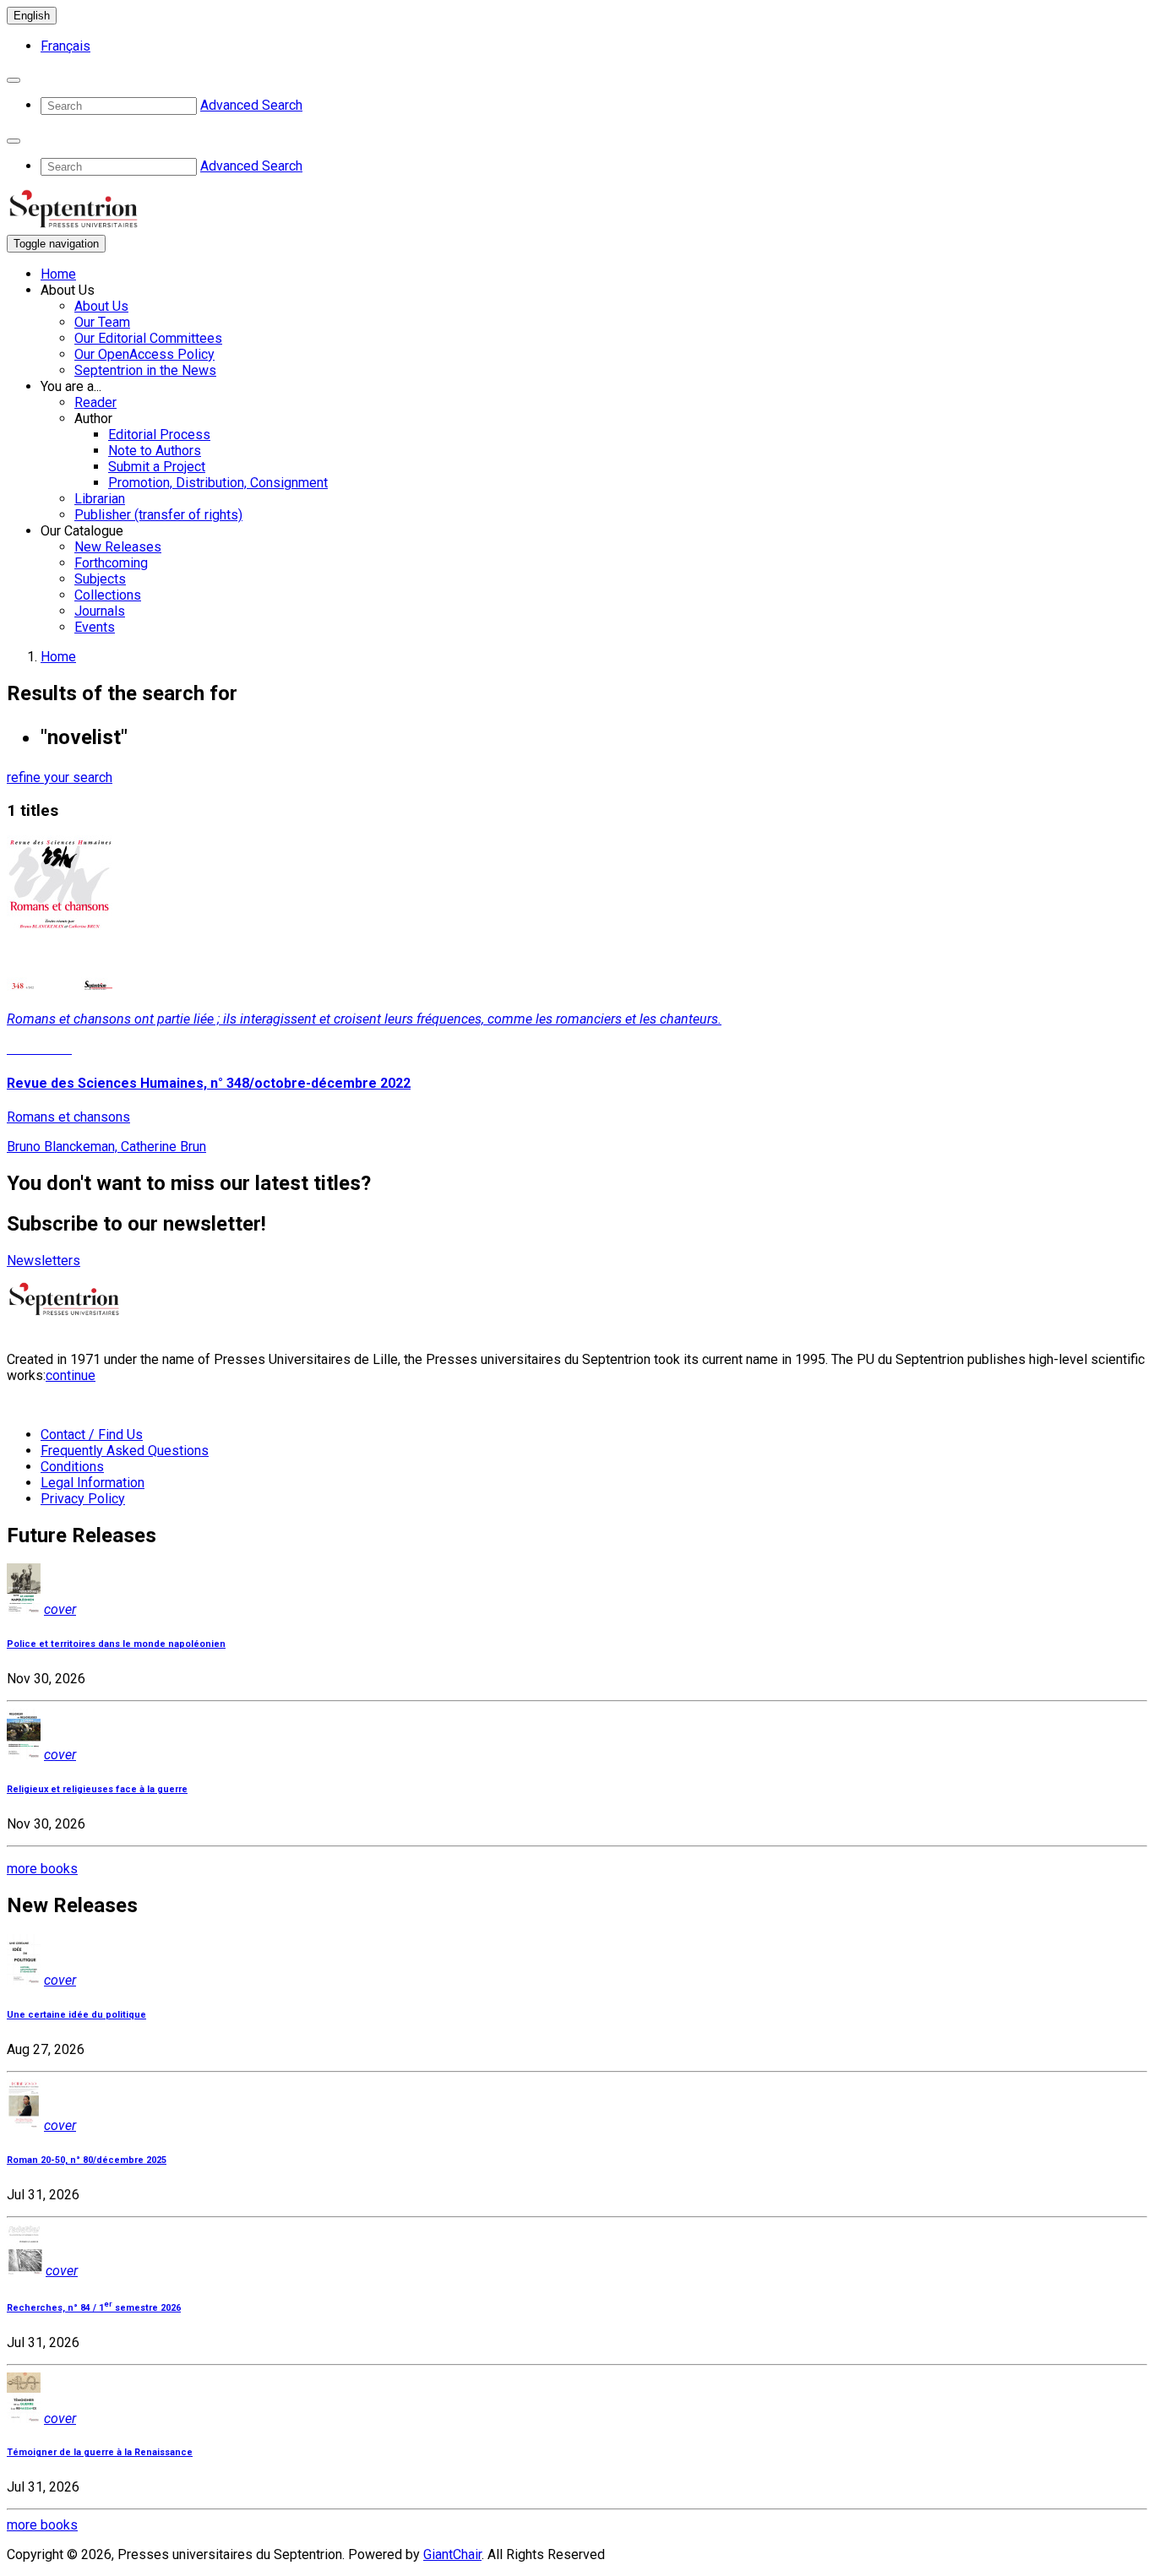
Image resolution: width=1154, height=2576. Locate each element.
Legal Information (93, 1483)
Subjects (100, 579)
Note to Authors (155, 451)
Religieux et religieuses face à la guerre (97, 1789)
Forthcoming (111, 563)
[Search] (14, 80)
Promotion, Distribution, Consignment (218, 483)
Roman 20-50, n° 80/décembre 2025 (87, 2160)
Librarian (100, 499)
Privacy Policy (83, 1499)
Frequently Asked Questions (125, 1451)
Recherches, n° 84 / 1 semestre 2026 (94, 2308)
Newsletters (44, 1261)
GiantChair (452, 2554)
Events (95, 627)
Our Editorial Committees (148, 338)
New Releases (118, 547)
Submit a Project (157, 467)
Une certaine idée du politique (76, 2015)
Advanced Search (251, 105)
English (32, 16)
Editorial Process (159, 435)
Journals (100, 611)
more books (42, 1869)
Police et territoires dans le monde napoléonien (116, 1644)
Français (65, 46)
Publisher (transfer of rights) (158, 515)
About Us (101, 306)
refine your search (60, 777)
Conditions (72, 1467)
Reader (95, 402)
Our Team (102, 322)
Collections (108, 595)
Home (58, 274)
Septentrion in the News (145, 370)
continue (71, 1375)
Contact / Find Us (92, 1435)
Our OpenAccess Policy (144, 354)
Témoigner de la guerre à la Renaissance (100, 2452)
